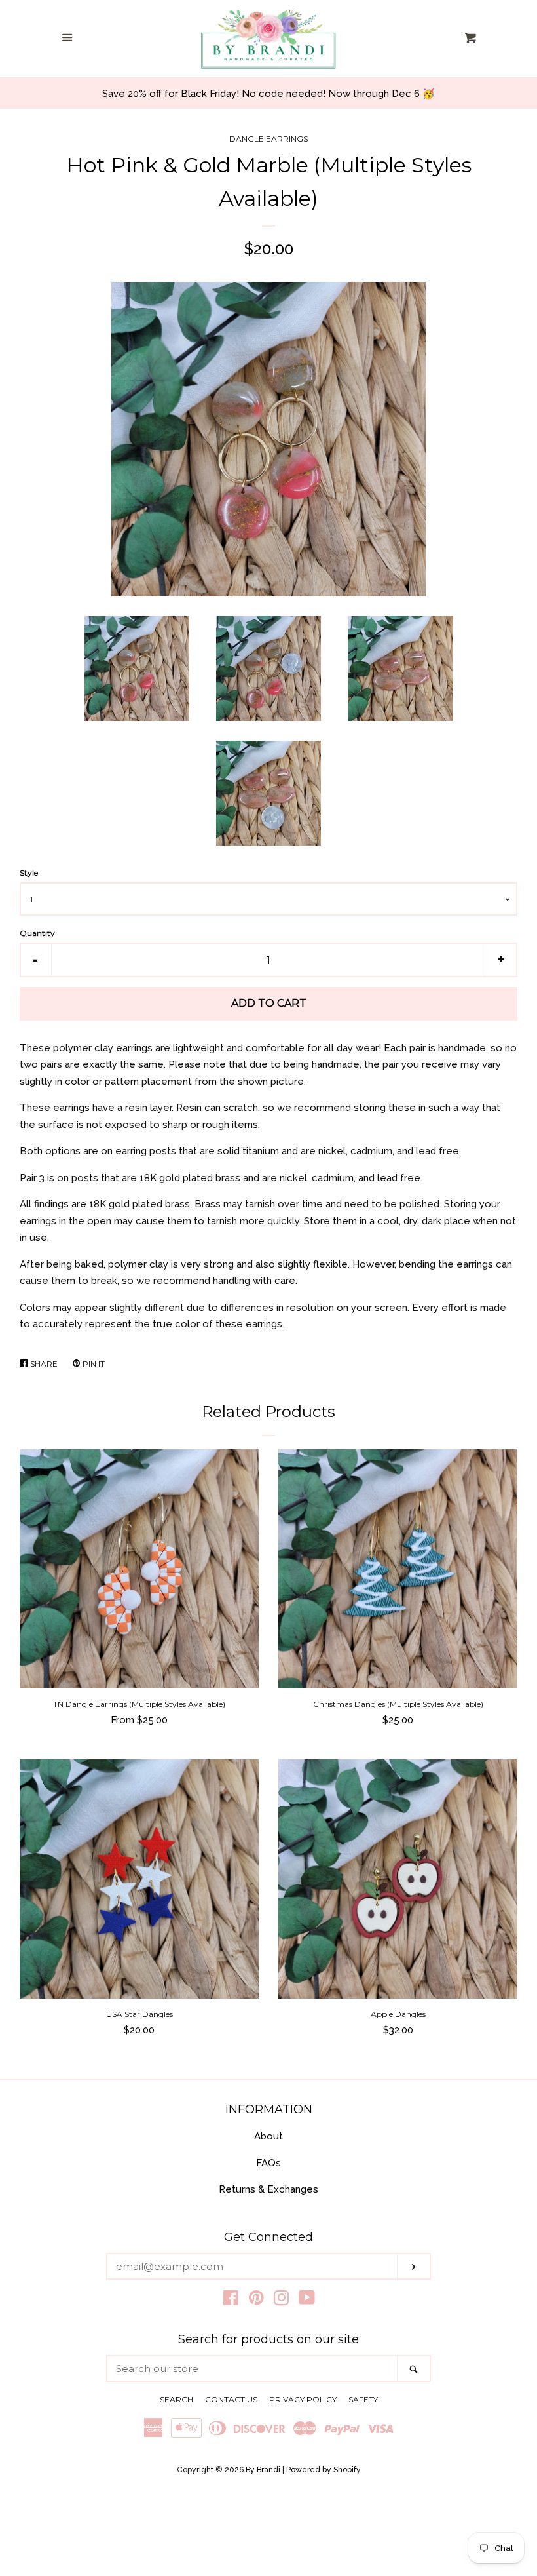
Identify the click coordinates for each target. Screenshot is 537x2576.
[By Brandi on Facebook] (231, 2301)
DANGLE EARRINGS (268, 139)
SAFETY (363, 2399)
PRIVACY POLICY (303, 2399)
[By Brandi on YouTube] (307, 2301)
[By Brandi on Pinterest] (256, 2301)
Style (29, 873)
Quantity (37, 933)
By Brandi (263, 2470)
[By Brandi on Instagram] (282, 2301)
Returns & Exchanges (268, 2189)
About (268, 2136)
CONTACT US (231, 2399)
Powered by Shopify (324, 2470)
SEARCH (176, 2399)
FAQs (268, 2163)
